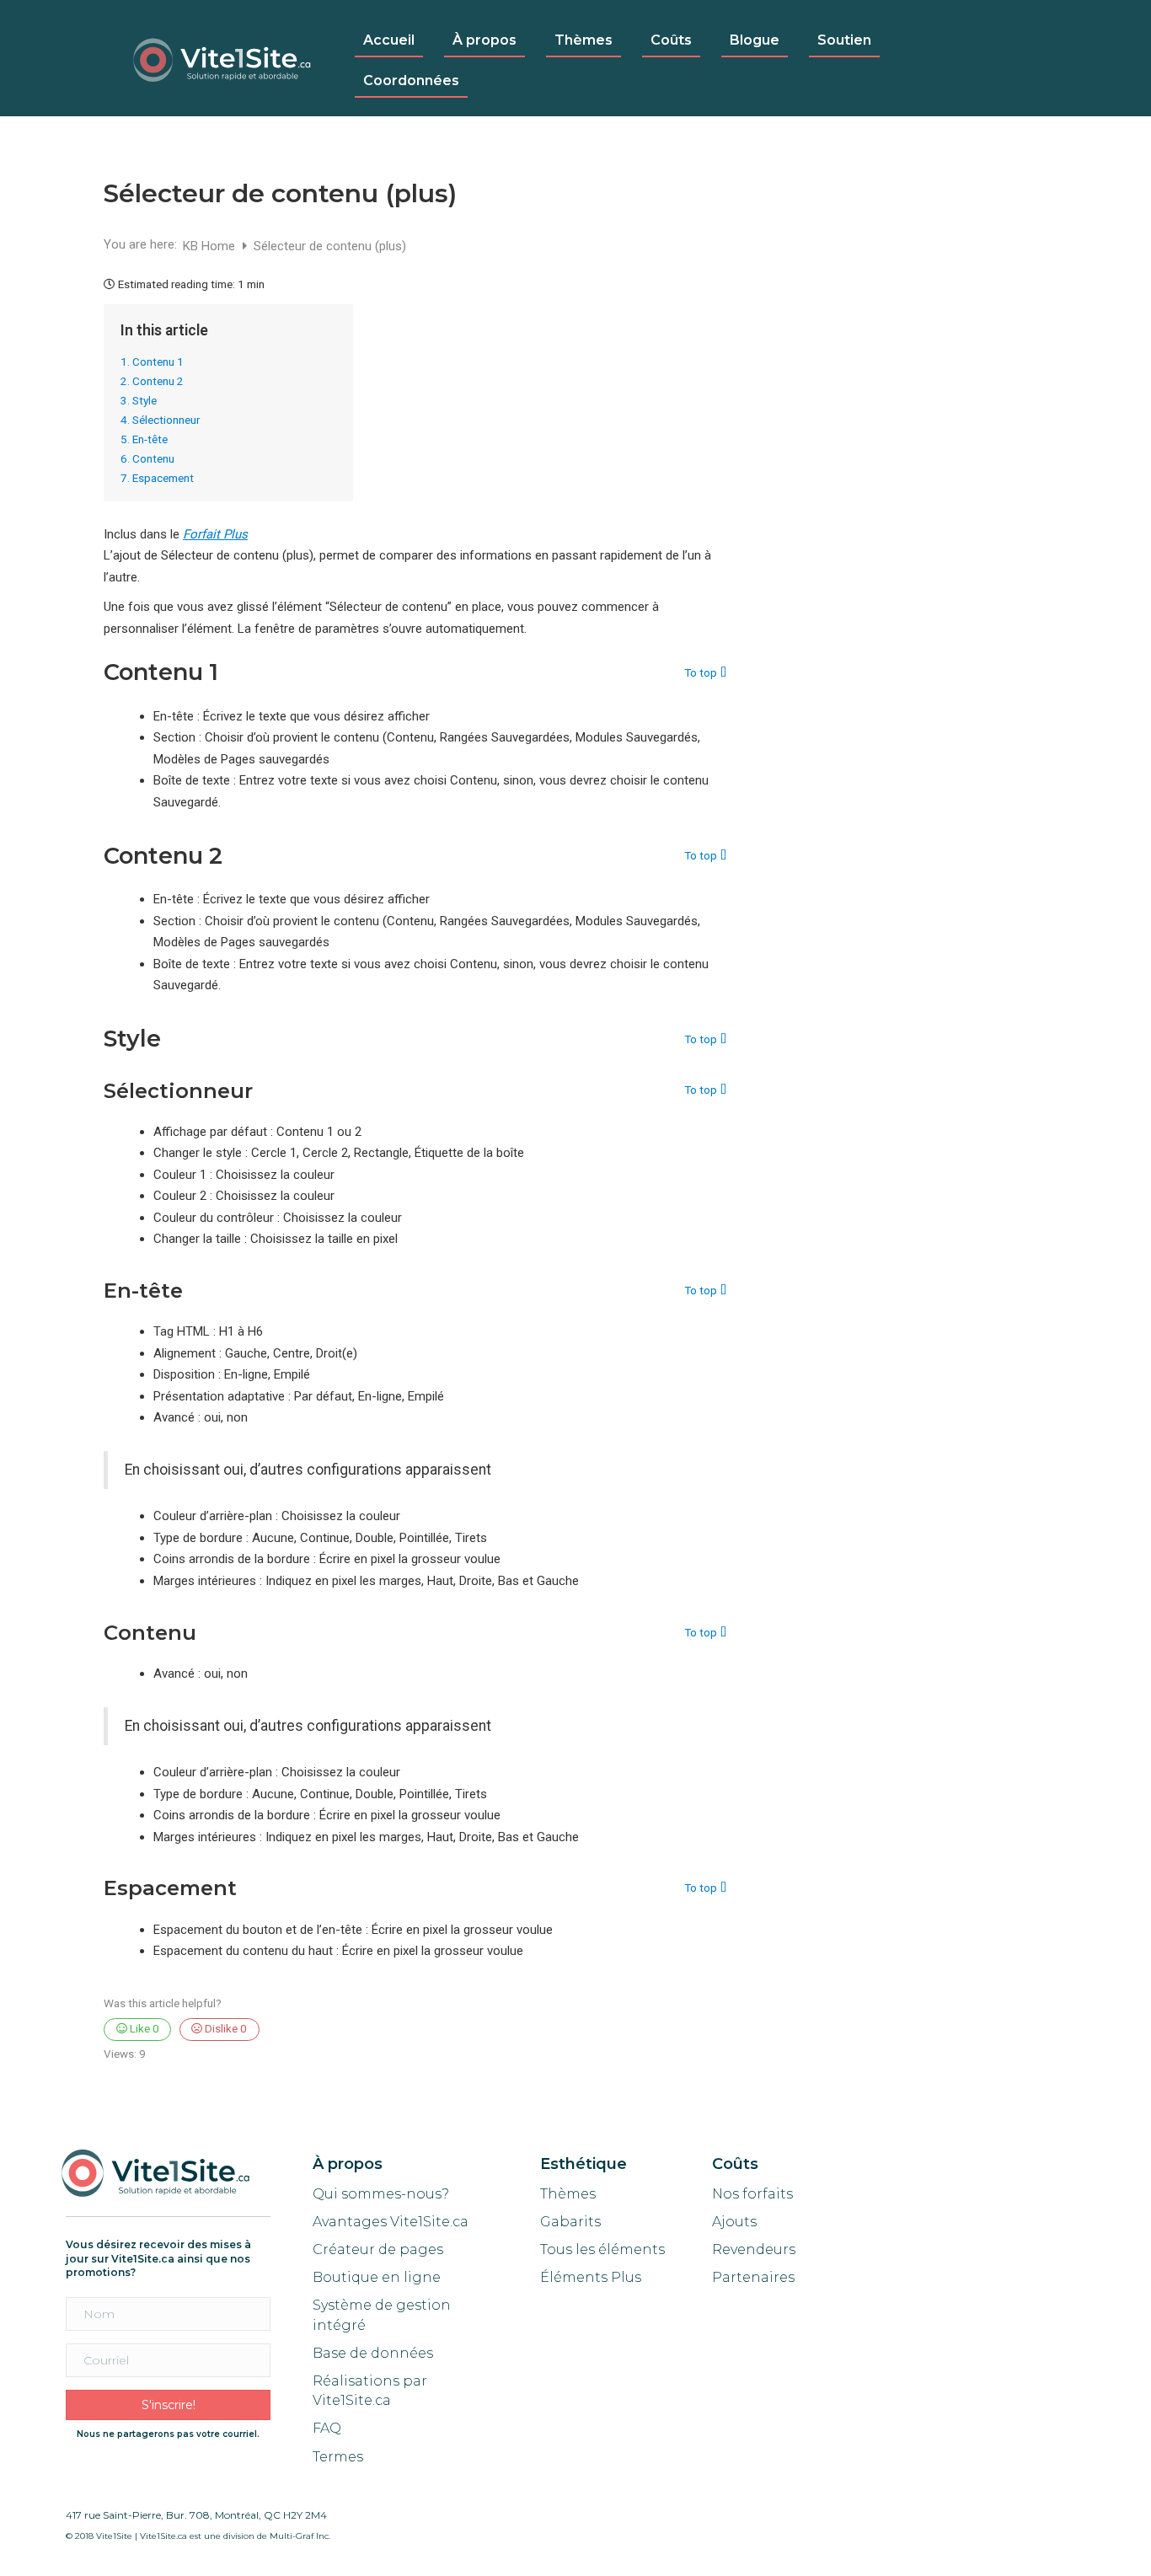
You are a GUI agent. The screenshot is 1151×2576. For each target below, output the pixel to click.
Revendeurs (754, 2249)
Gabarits (570, 2222)
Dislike (225, 2028)
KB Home (211, 246)
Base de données (373, 2353)
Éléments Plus (591, 2277)
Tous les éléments (602, 2249)
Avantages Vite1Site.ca (391, 2222)
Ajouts (734, 2222)
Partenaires (753, 2277)
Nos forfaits (752, 2194)
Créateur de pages (378, 2249)
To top (701, 673)
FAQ (327, 2428)
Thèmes (568, 2194)
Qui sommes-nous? (381, 2194)
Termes (340, 2457)
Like (143, 2028)
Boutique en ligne (377, 2277)
